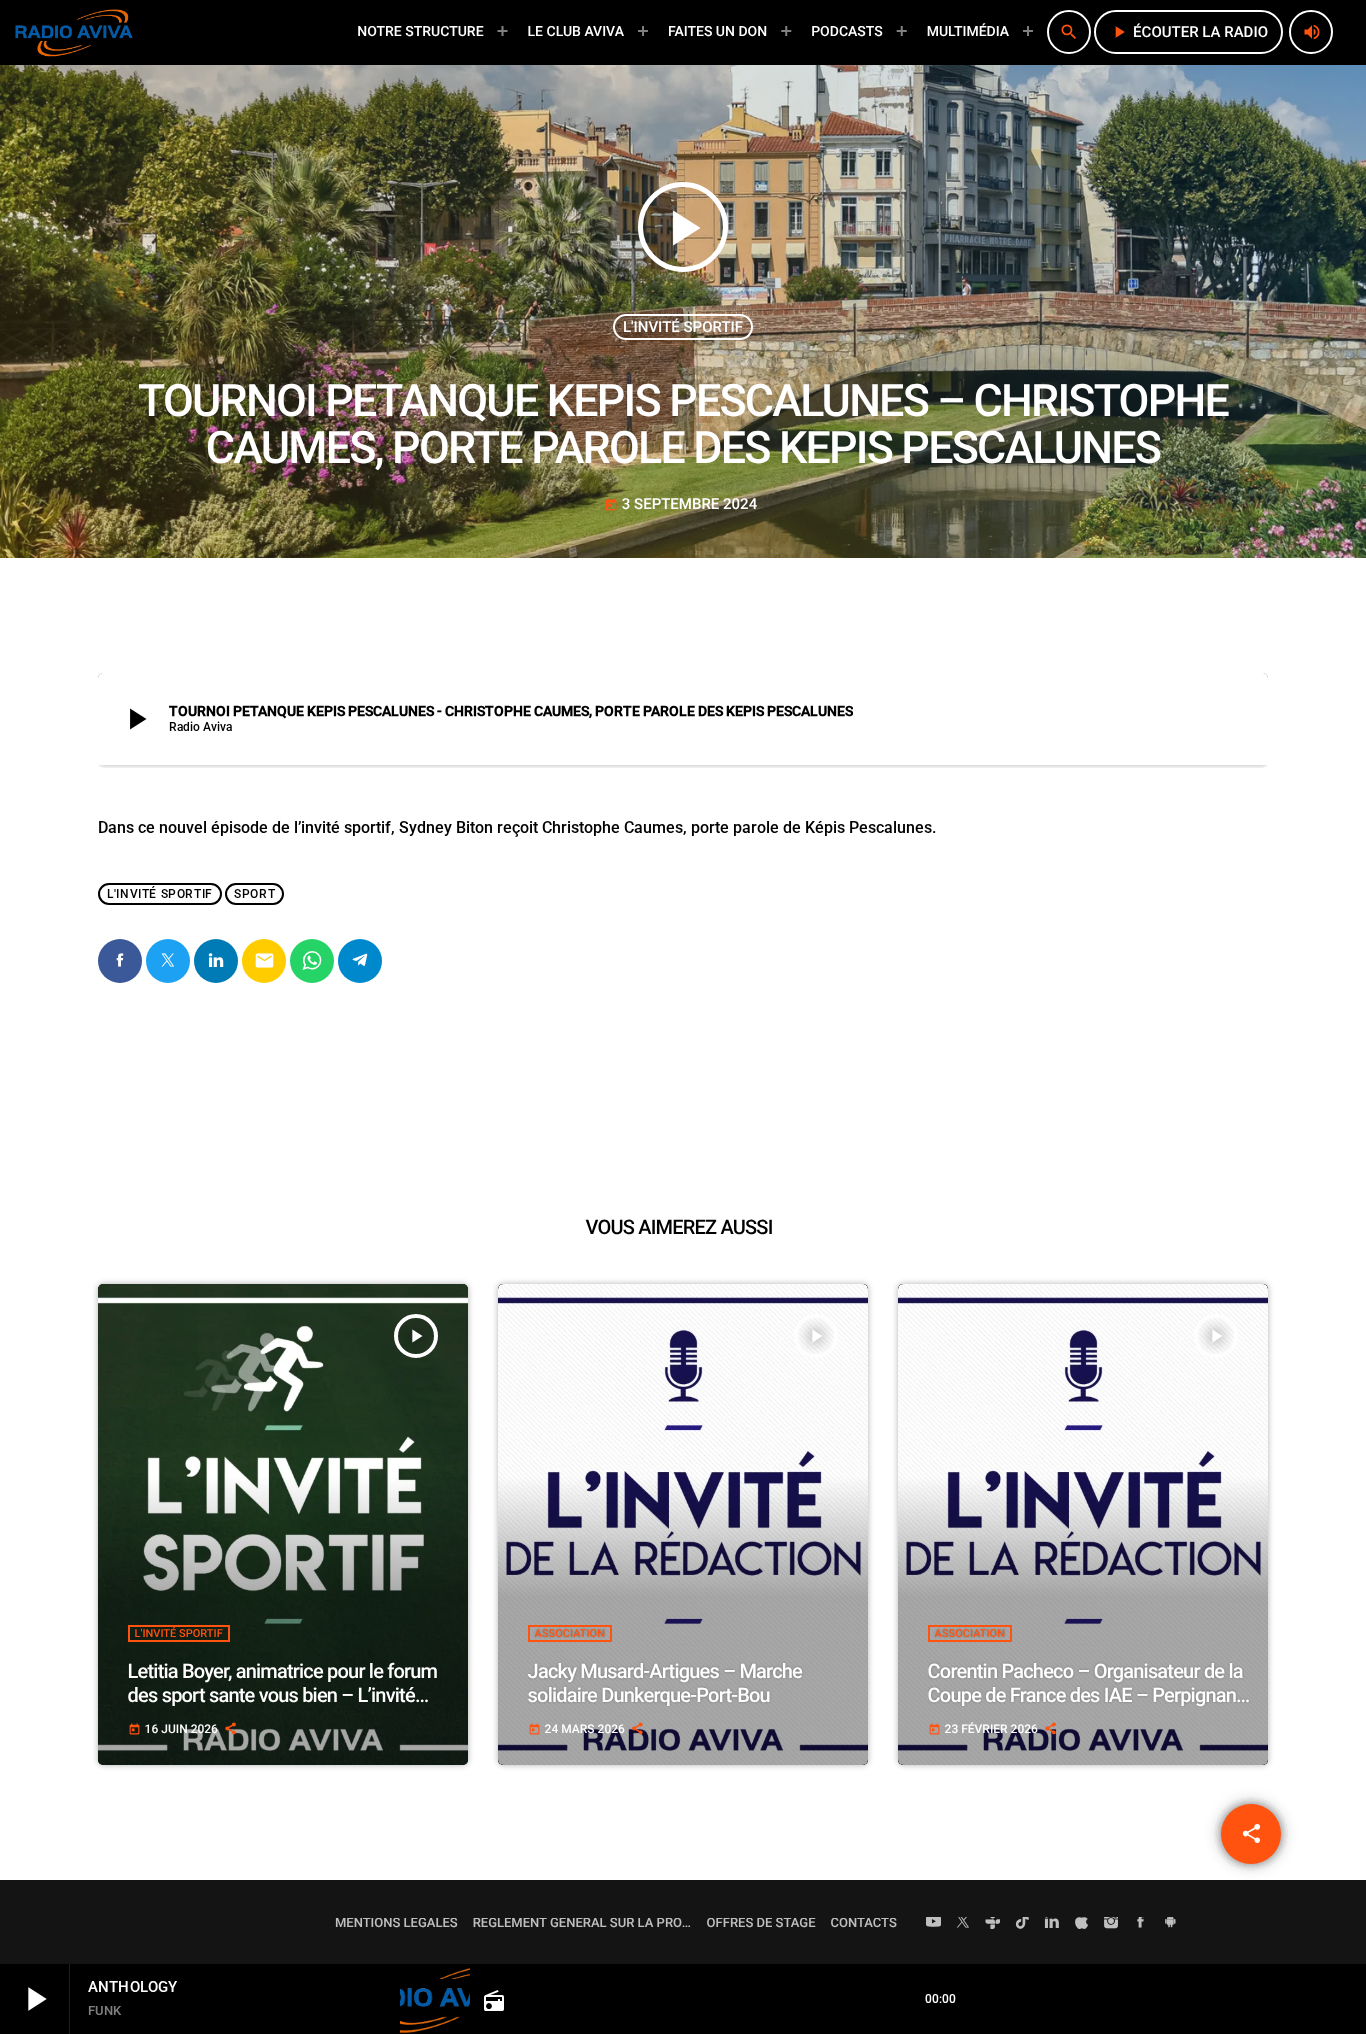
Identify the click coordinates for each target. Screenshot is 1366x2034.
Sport (254, 894)
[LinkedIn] (1052, 1924)
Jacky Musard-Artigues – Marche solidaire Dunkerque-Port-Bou (665, 1683)
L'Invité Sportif (683, 327)
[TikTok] (1023, 1924)
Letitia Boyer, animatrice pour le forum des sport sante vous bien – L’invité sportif (283, 1695)
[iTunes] (1082, 1924)
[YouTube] (934, 1924)
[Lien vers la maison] (74, 32)
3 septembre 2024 (680, 504)
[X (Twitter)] (963, 1924)
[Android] (1170, 1924)
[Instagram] (1111, 1924)
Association (570, 1633)
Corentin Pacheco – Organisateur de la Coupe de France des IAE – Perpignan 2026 (1085, 1695)
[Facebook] (1141, 1924)
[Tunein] (993, 1924)
